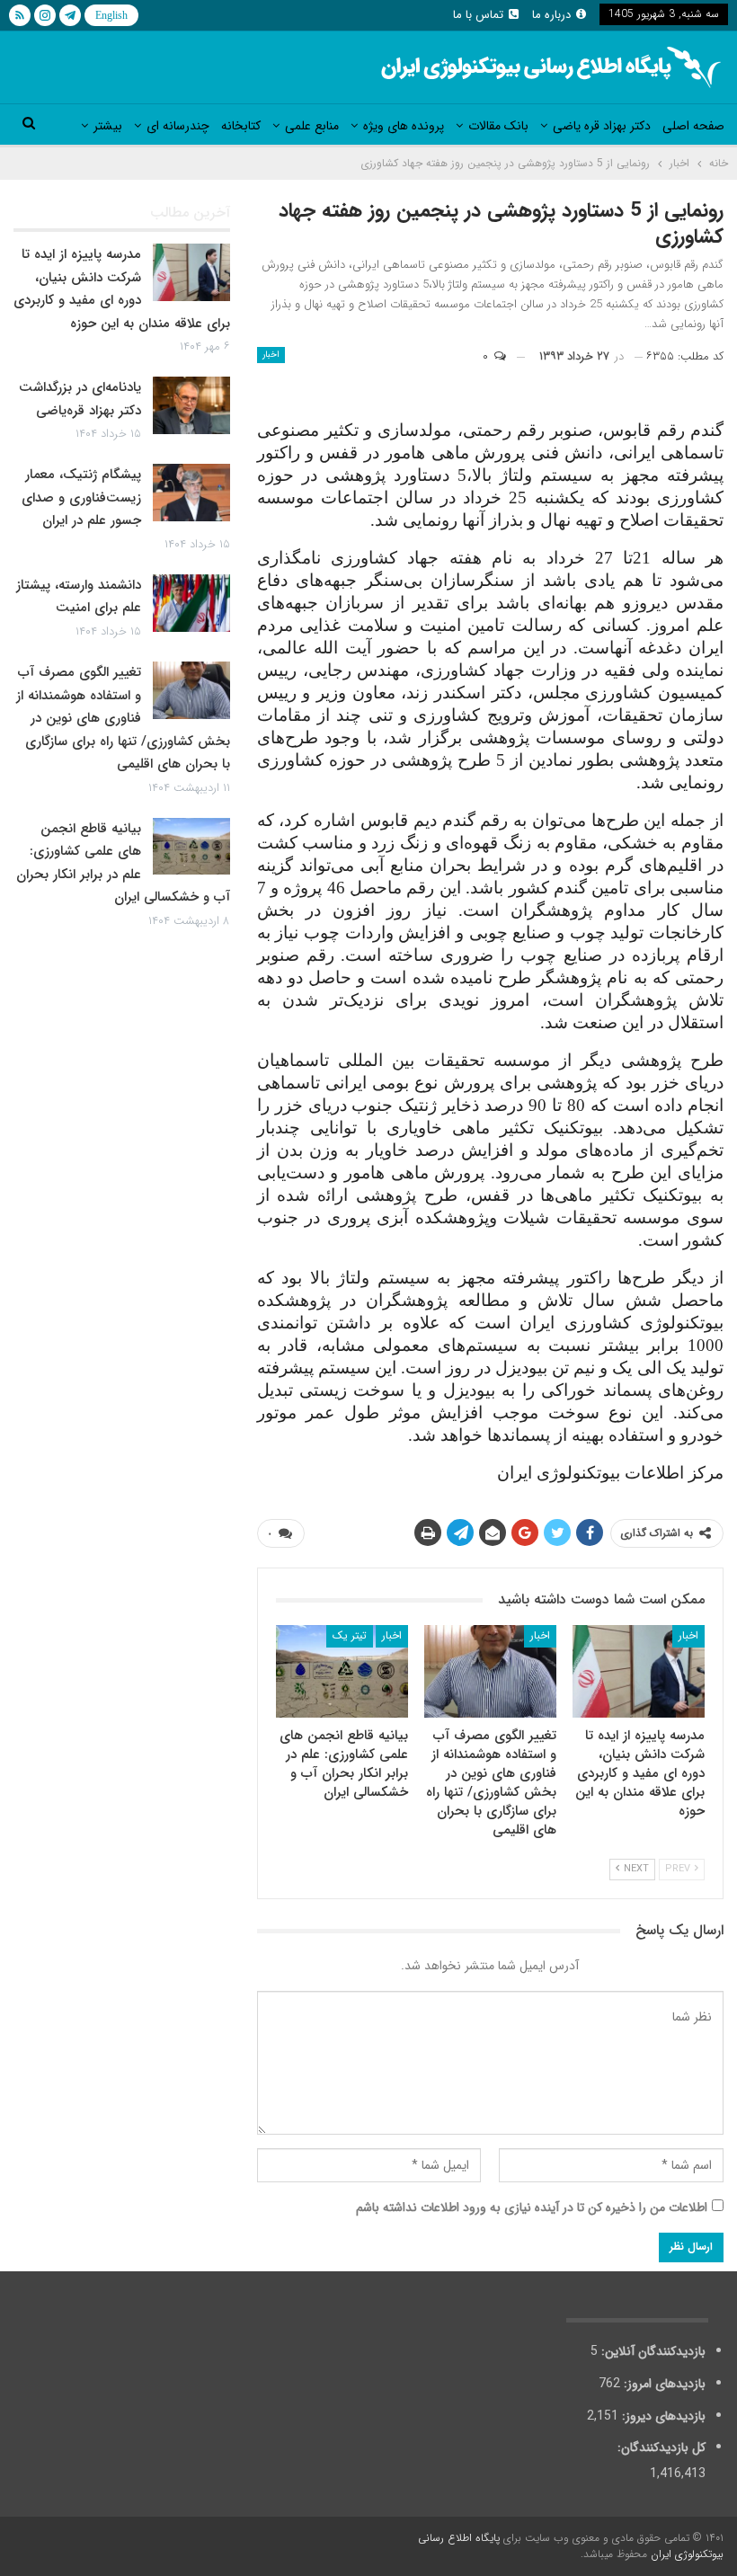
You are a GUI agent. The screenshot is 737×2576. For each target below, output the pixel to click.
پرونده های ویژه (404, 126)
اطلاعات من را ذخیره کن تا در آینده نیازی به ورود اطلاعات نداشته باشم (532, 2207)
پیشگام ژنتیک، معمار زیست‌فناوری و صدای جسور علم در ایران (81, 497)
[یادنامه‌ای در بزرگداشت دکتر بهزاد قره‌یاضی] (191, 405)
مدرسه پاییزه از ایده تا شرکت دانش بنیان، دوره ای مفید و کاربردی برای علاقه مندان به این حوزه (122, 289)
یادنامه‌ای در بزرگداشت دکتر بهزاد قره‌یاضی (80, 399)
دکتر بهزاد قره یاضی (602, 126)
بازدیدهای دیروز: (662, 2416)
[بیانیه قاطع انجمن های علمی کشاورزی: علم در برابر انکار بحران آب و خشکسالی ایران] (342, 1671)
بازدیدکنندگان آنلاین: (652, 2351)
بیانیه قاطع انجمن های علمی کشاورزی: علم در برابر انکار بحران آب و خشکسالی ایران (123, 863)
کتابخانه (241, 126)
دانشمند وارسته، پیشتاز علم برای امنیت (79, 597)
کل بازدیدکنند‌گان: (660, 2447)
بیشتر (108, 126)
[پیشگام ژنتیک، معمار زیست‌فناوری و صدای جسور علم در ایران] (191, 493)
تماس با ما (478, 15)
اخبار (271, 355)
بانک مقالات (498, 126)
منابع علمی (312, 126)
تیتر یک (350, 1635)
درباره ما (551, 15)
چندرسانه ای (178, 126)
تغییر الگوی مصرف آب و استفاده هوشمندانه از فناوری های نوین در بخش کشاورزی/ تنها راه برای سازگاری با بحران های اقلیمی (123, 718)
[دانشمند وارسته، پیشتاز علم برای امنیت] (191, 603)
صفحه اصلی (693, 126)
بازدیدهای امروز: (663, 2384)
